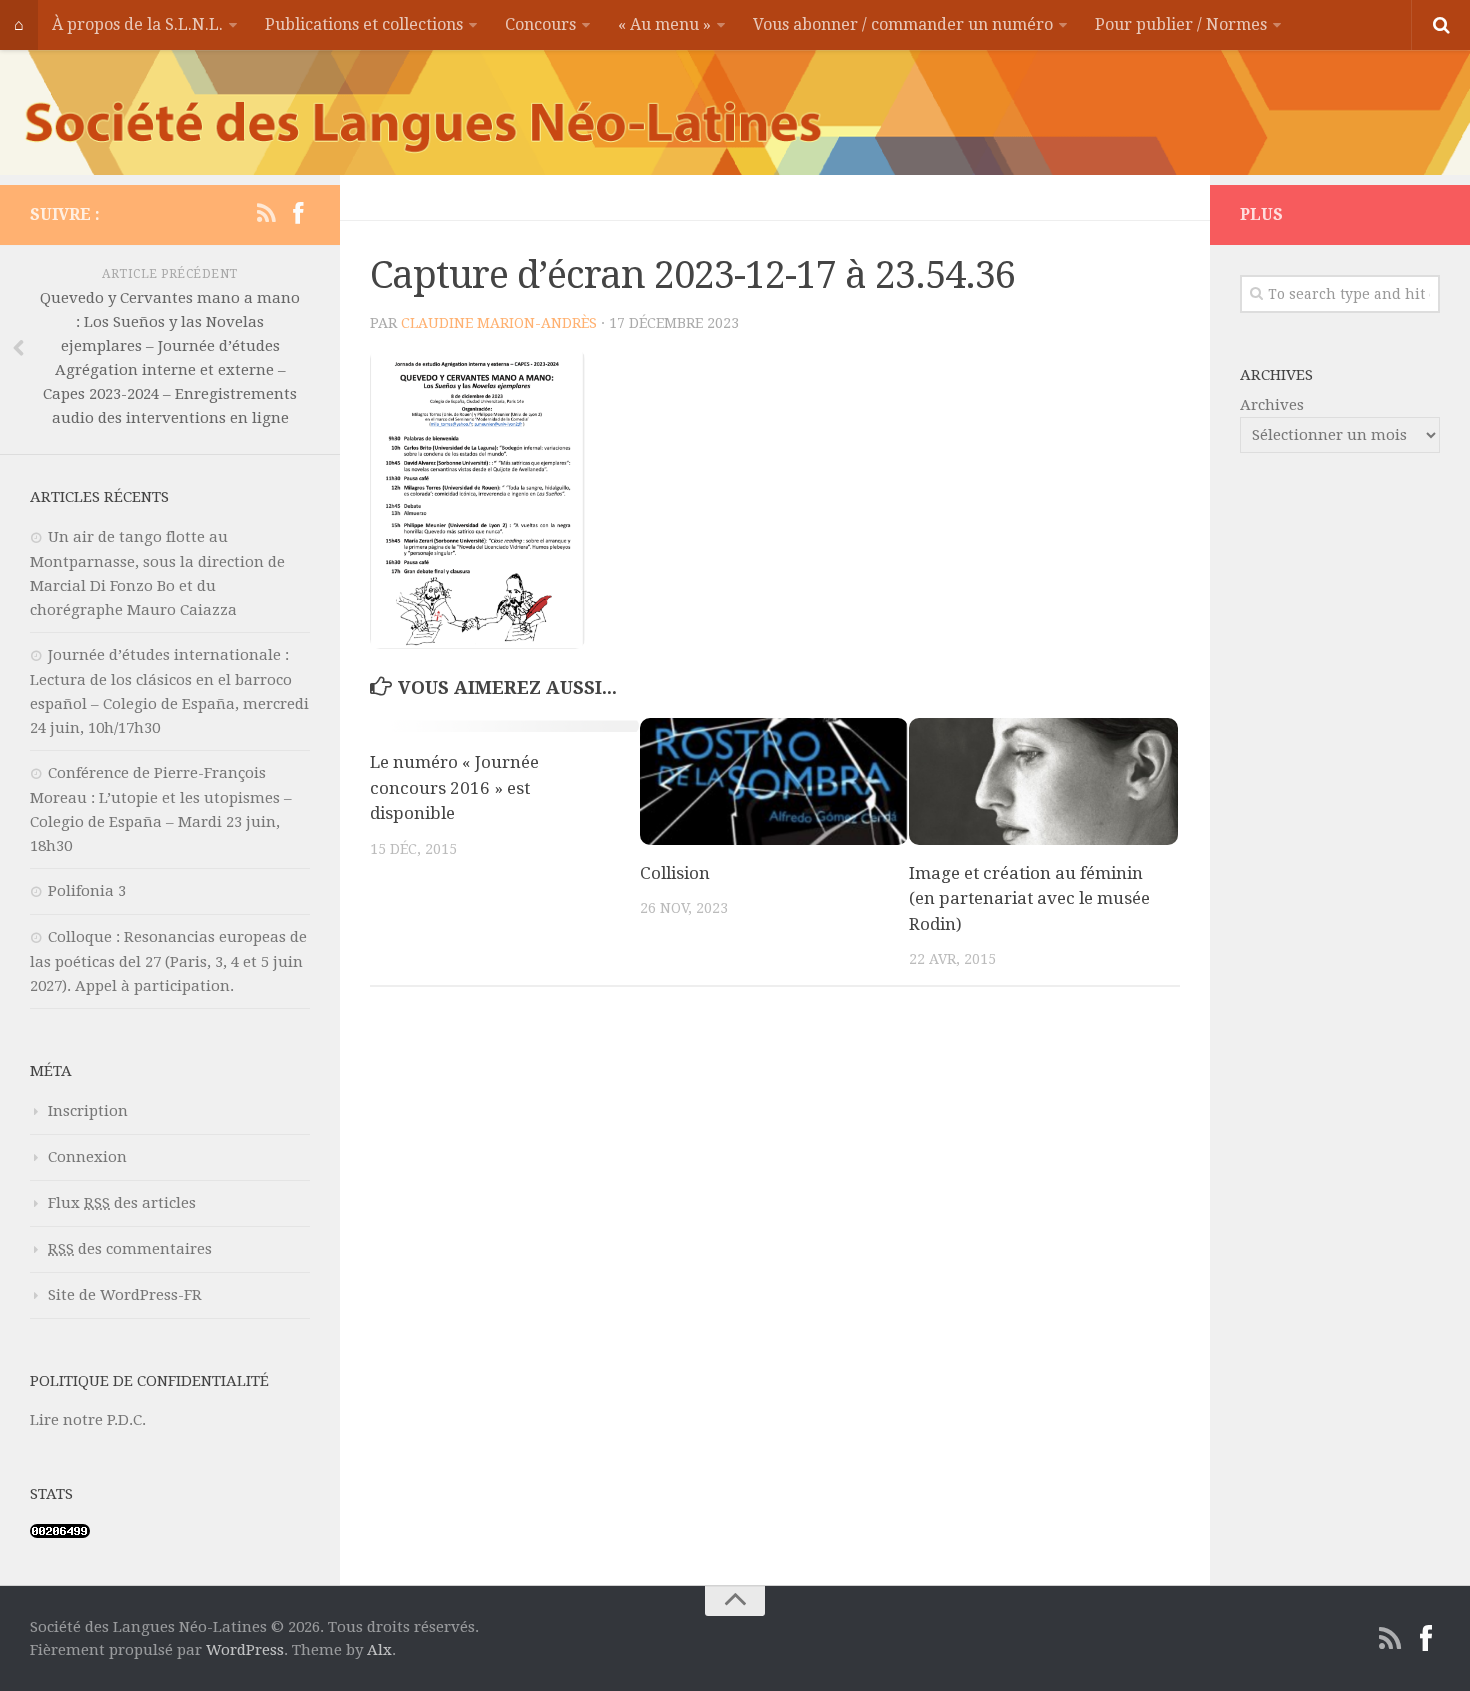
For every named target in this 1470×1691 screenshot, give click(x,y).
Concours (540, 24)
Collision (675, 873)
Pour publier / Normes (1181, 24)
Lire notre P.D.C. (88, 1420)
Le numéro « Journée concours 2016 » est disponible (454, 787)
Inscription (88, 1111)
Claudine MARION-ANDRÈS (499, 323)
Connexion (87, 1157)
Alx (379, 1650)
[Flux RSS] (266, 214)
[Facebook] (298, 214)
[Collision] (774, 781)
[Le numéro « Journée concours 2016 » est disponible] (504, 726)
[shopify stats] (60, 1533)
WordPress (245, 1650)
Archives (1272, 405)
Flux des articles (122, 1203)
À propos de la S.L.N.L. (137, 24)
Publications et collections (364, 24)
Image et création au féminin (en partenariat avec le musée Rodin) (1029, 898)
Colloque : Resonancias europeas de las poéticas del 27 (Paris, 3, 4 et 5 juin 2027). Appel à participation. (168, 961)
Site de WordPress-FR (125, 1295)
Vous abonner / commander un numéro (903, 24)
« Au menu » (664, 24)
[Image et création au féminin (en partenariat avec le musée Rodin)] (1043, 781)
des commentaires (130, 1249)
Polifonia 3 (87, 891)
